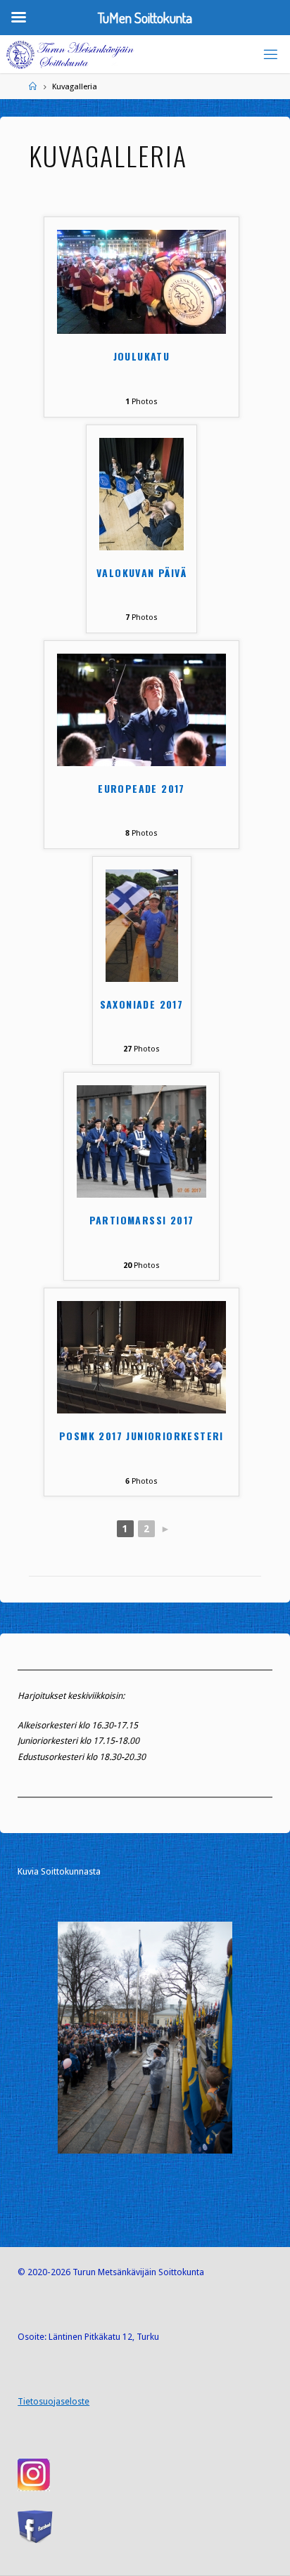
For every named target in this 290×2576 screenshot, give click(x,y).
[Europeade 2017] (141, 709)
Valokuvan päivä (141, 573)
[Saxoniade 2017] (142, 925)
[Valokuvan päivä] (141, 493)
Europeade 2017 (141, 789)
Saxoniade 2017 (142, 1005)
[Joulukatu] (141, 281)
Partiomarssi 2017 (142, 1221)
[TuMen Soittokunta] (70, 54)
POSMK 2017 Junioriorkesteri (141, 1436)
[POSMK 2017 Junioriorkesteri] (141, 1357)
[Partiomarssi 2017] (141, 1140)
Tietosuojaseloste (53, 2401)
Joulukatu (142, 357)
